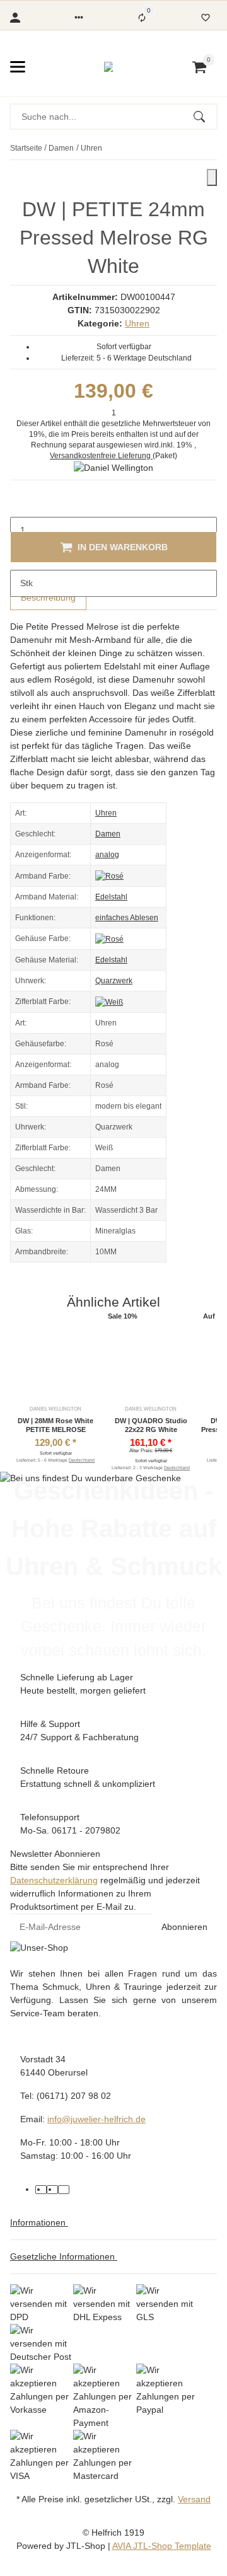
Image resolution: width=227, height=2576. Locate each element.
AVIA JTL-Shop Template (162, 2546)
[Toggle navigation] (18, 67)
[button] (79, 18)
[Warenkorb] (199, 67)
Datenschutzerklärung (54, 1880)
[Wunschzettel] (206, 18)
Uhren (137, 323)
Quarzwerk (114, 981)
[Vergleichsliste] (142, 18)
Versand (194, 2499)
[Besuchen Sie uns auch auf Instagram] (64, 2190)
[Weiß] (109, 1002)
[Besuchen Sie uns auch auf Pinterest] (52, 2190)
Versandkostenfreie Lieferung (101, 456)
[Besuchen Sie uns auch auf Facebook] (41, 2190)
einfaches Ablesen (127, 918)
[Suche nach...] (205, 117)
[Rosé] (109, 875)
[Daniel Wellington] (113, 468)
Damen (108, 834)
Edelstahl (111, 897)
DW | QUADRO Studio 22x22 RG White (151, 1425)
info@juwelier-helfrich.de (96, 2119)
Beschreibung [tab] (48, 598)
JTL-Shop (87, 2546)
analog (107, 855)
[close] (212, 177)
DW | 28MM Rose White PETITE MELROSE (55, 1425)
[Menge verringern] (20, 504)
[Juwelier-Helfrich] (108, 67)
